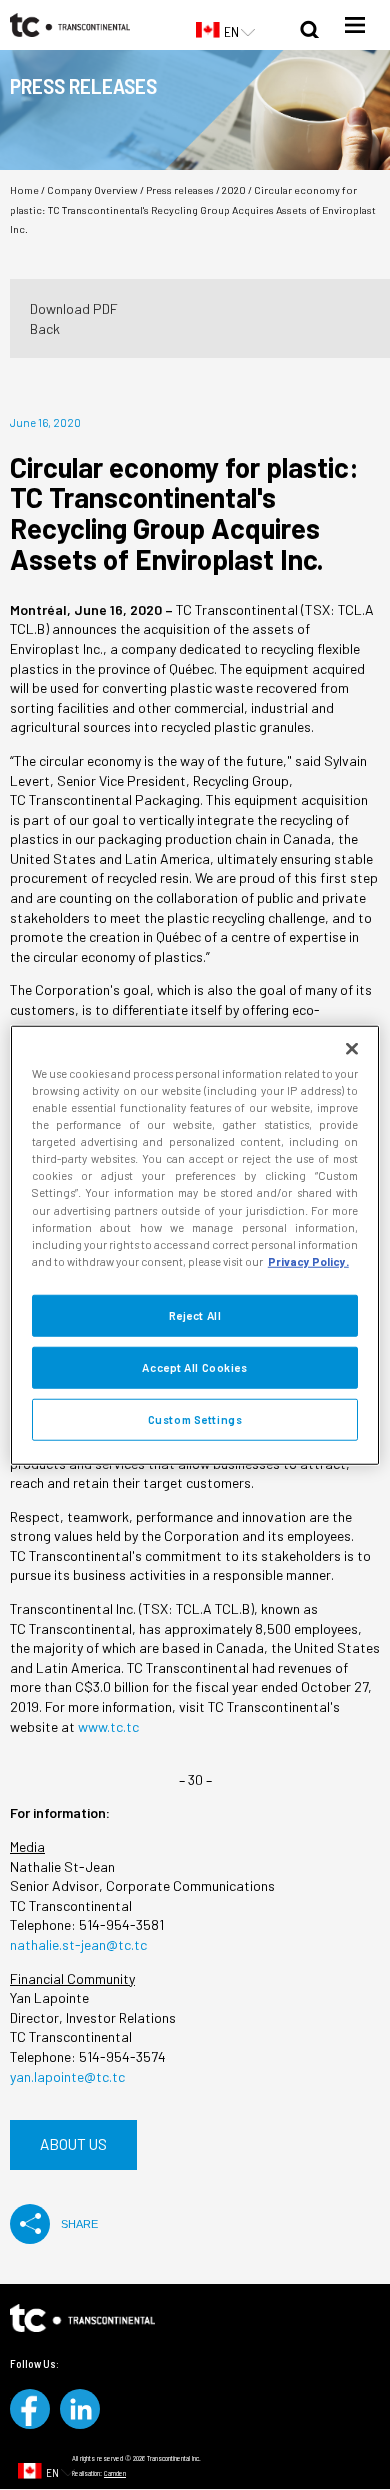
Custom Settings (195, 1418)
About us (73, 2144)
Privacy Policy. (308, 1260)
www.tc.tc (108, 1726)
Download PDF (74, 308)
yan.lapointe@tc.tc (67, 2076)
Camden (115, 2473)
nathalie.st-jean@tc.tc (78, 1944)
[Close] (352, 1049)
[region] (195, 1245)
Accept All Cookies (194, 1366)
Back (45, 328)
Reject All (195, 1314)
